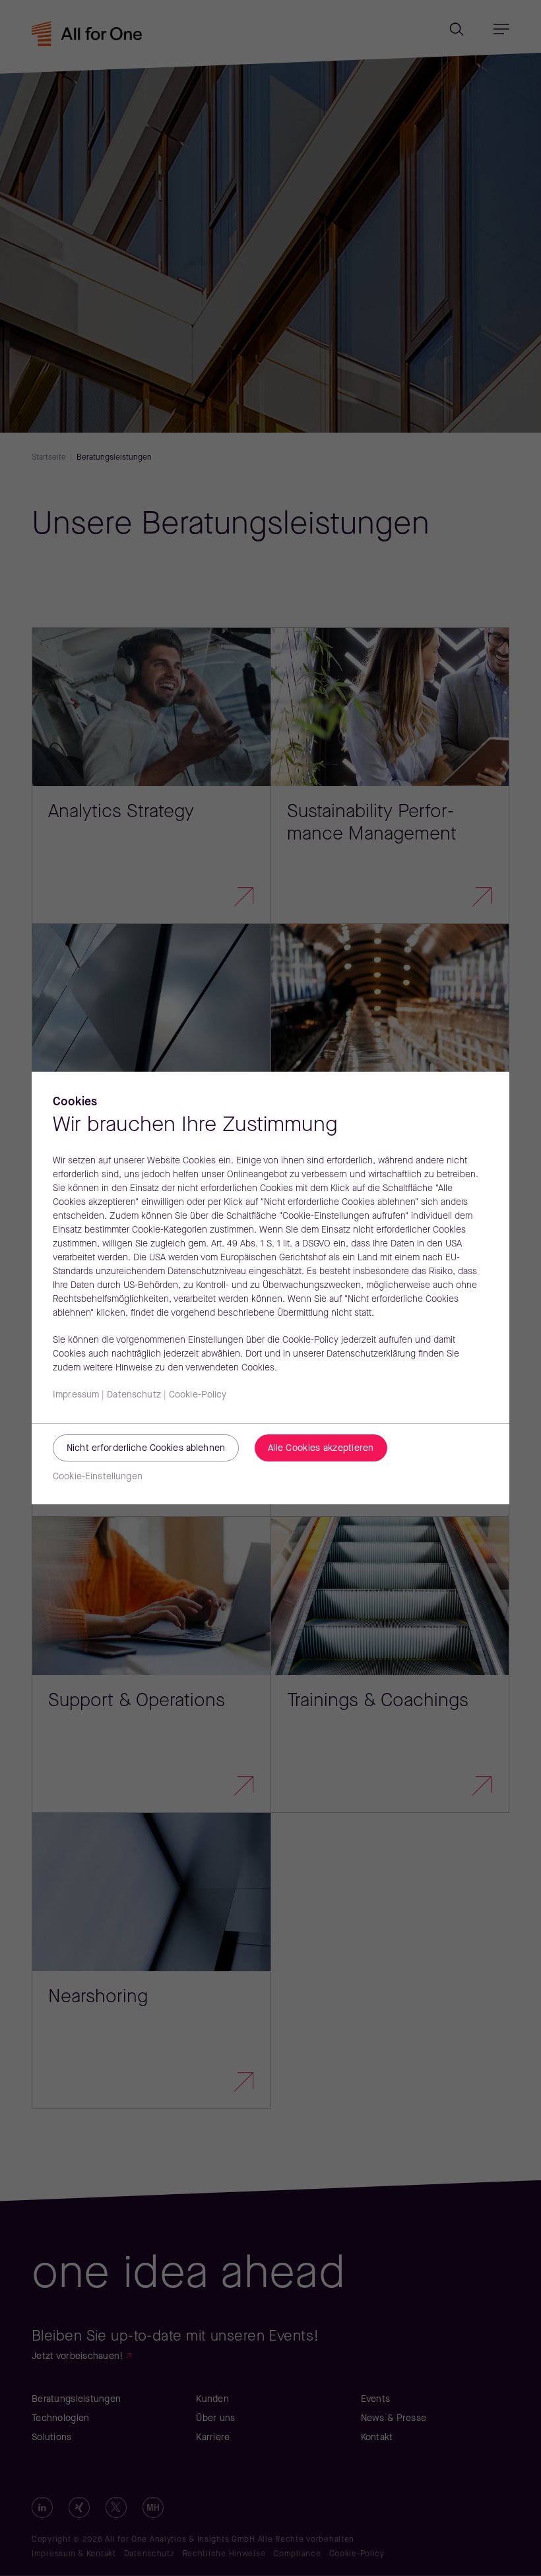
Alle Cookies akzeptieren (321, 1449)
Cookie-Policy (198, 1395)
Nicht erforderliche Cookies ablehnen (146, 1449)
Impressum (76, 1395)
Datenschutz (134, 1395)
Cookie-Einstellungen (98, 1477)
